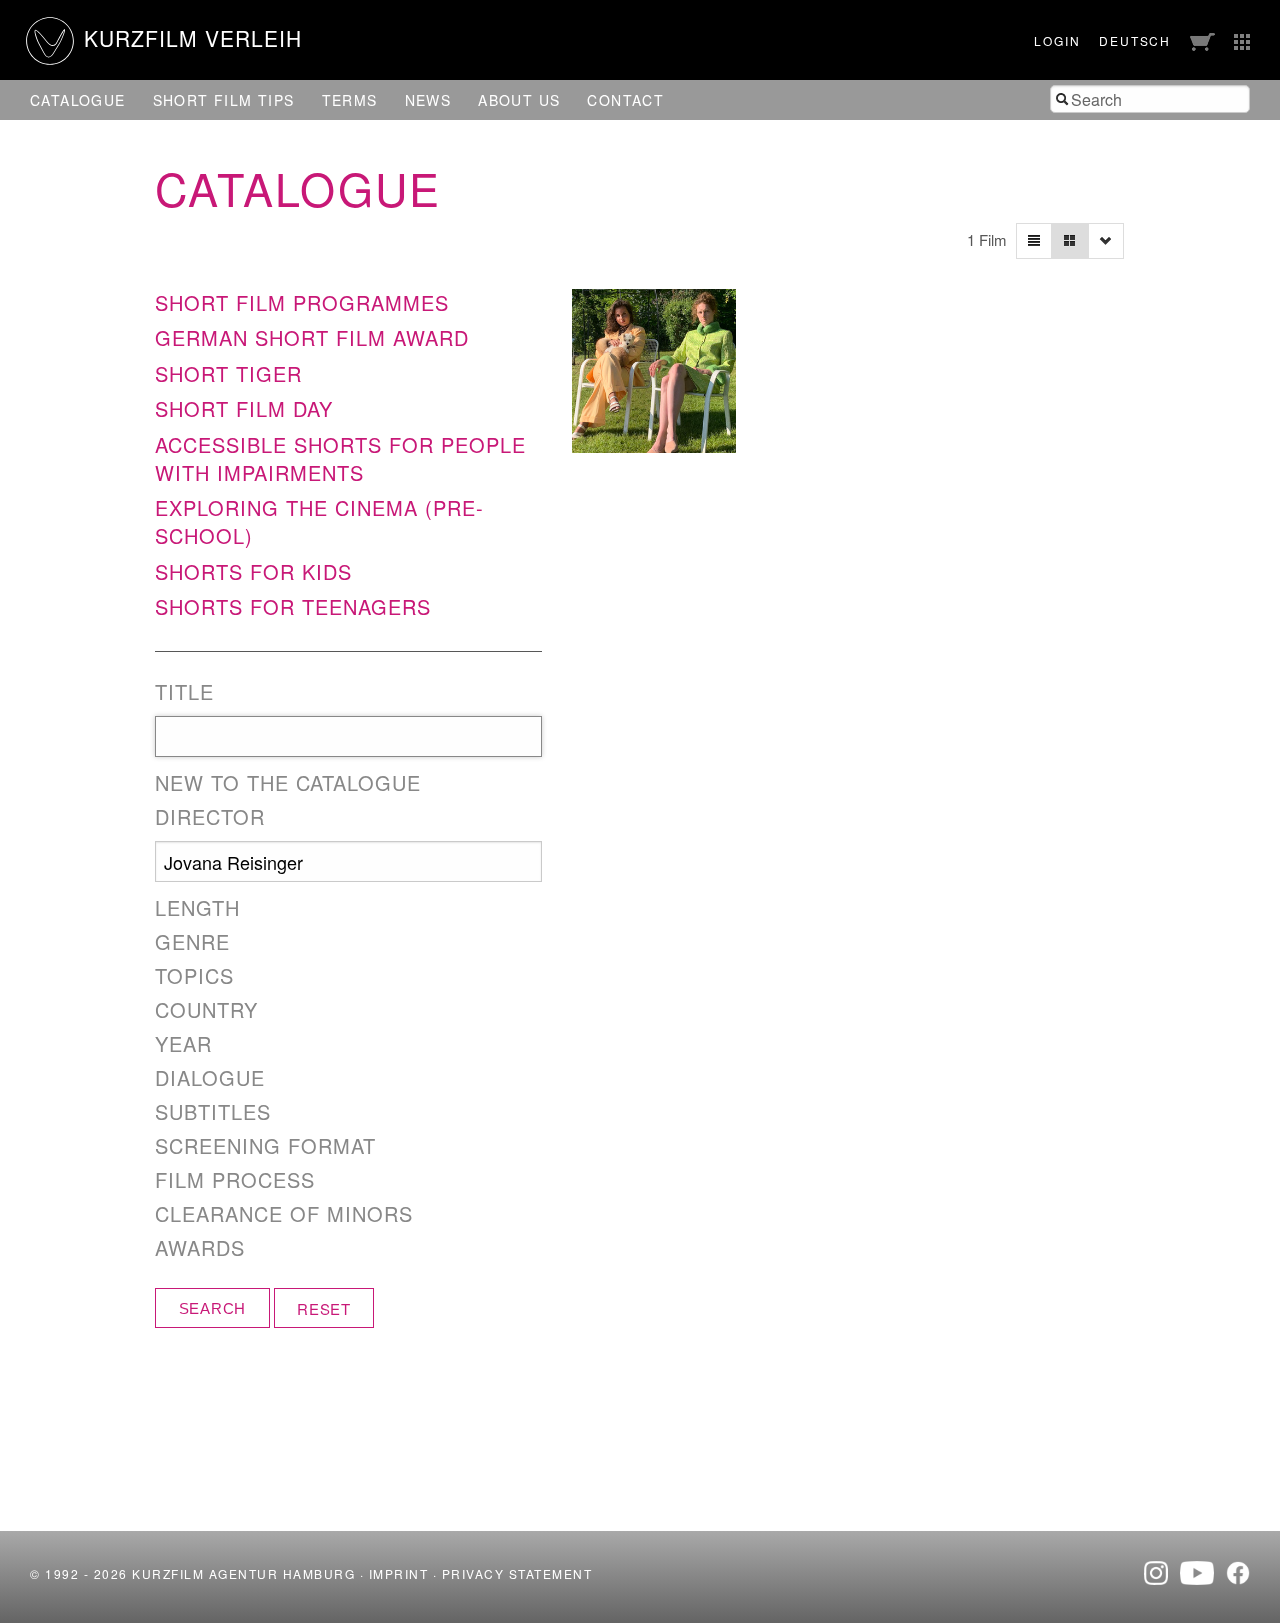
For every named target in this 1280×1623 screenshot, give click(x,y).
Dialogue (210, 1078)
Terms (350, 100)
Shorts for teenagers (293, 606)
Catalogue (78, 100)
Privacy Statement (517, 1573)
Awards (200, 1248)
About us (519, 100)
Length (197, 908)
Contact (625, 100)
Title (184, 692)
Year (183, 1044)
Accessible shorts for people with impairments (340, 458)
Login (1057, 40)
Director (210, 817)
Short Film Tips (224, 100)
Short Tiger (228, 373)
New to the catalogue (288, 783)
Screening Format (265, 1146)
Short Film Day (244, 408)
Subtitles (213, 1112)
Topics (194, 976)
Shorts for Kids (253, 571)
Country (206, 1010)
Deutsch (1135, 40)
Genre (192, 942)
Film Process (235, 1180)
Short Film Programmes (302, 302)
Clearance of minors (284, 1214)
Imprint (399, 1573)
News (428, 100)
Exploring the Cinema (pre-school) (319, 521)
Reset (324, 1308)
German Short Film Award (312, 337)
